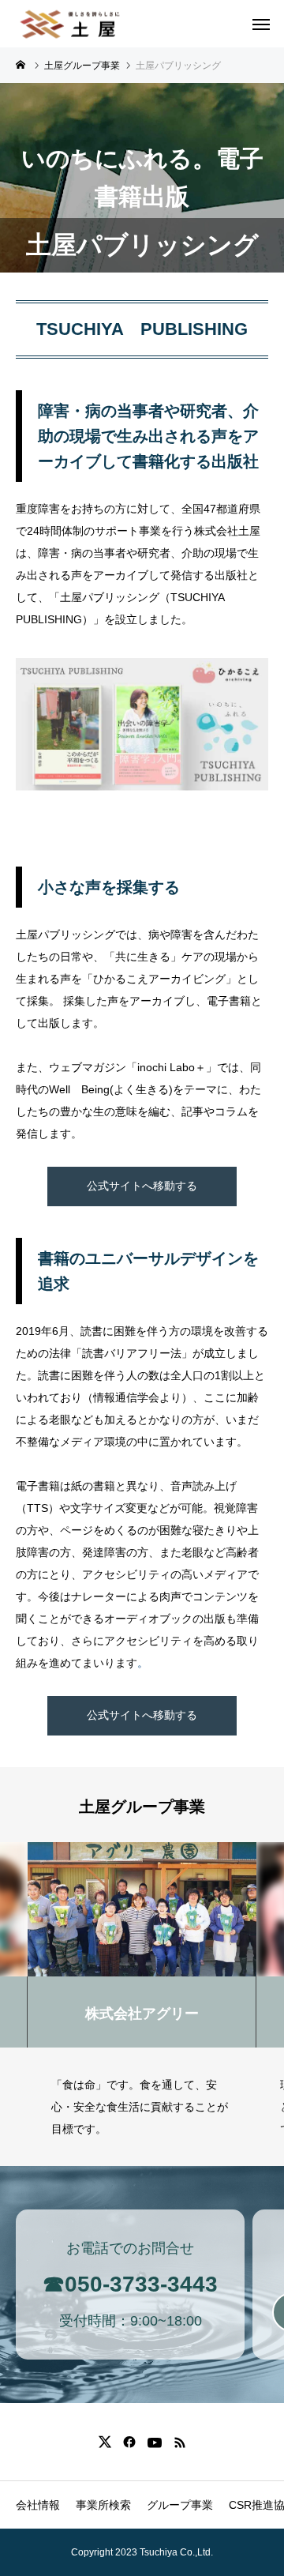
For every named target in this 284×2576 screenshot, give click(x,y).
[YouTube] (154, 2442)
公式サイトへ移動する (142, 1186)
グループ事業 (180, 2505)
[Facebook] (129, 2442)
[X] (105, 2442)
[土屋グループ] (71, 24)
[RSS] (179, 2442)
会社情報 (38, 2505)
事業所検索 (103, 2505)
